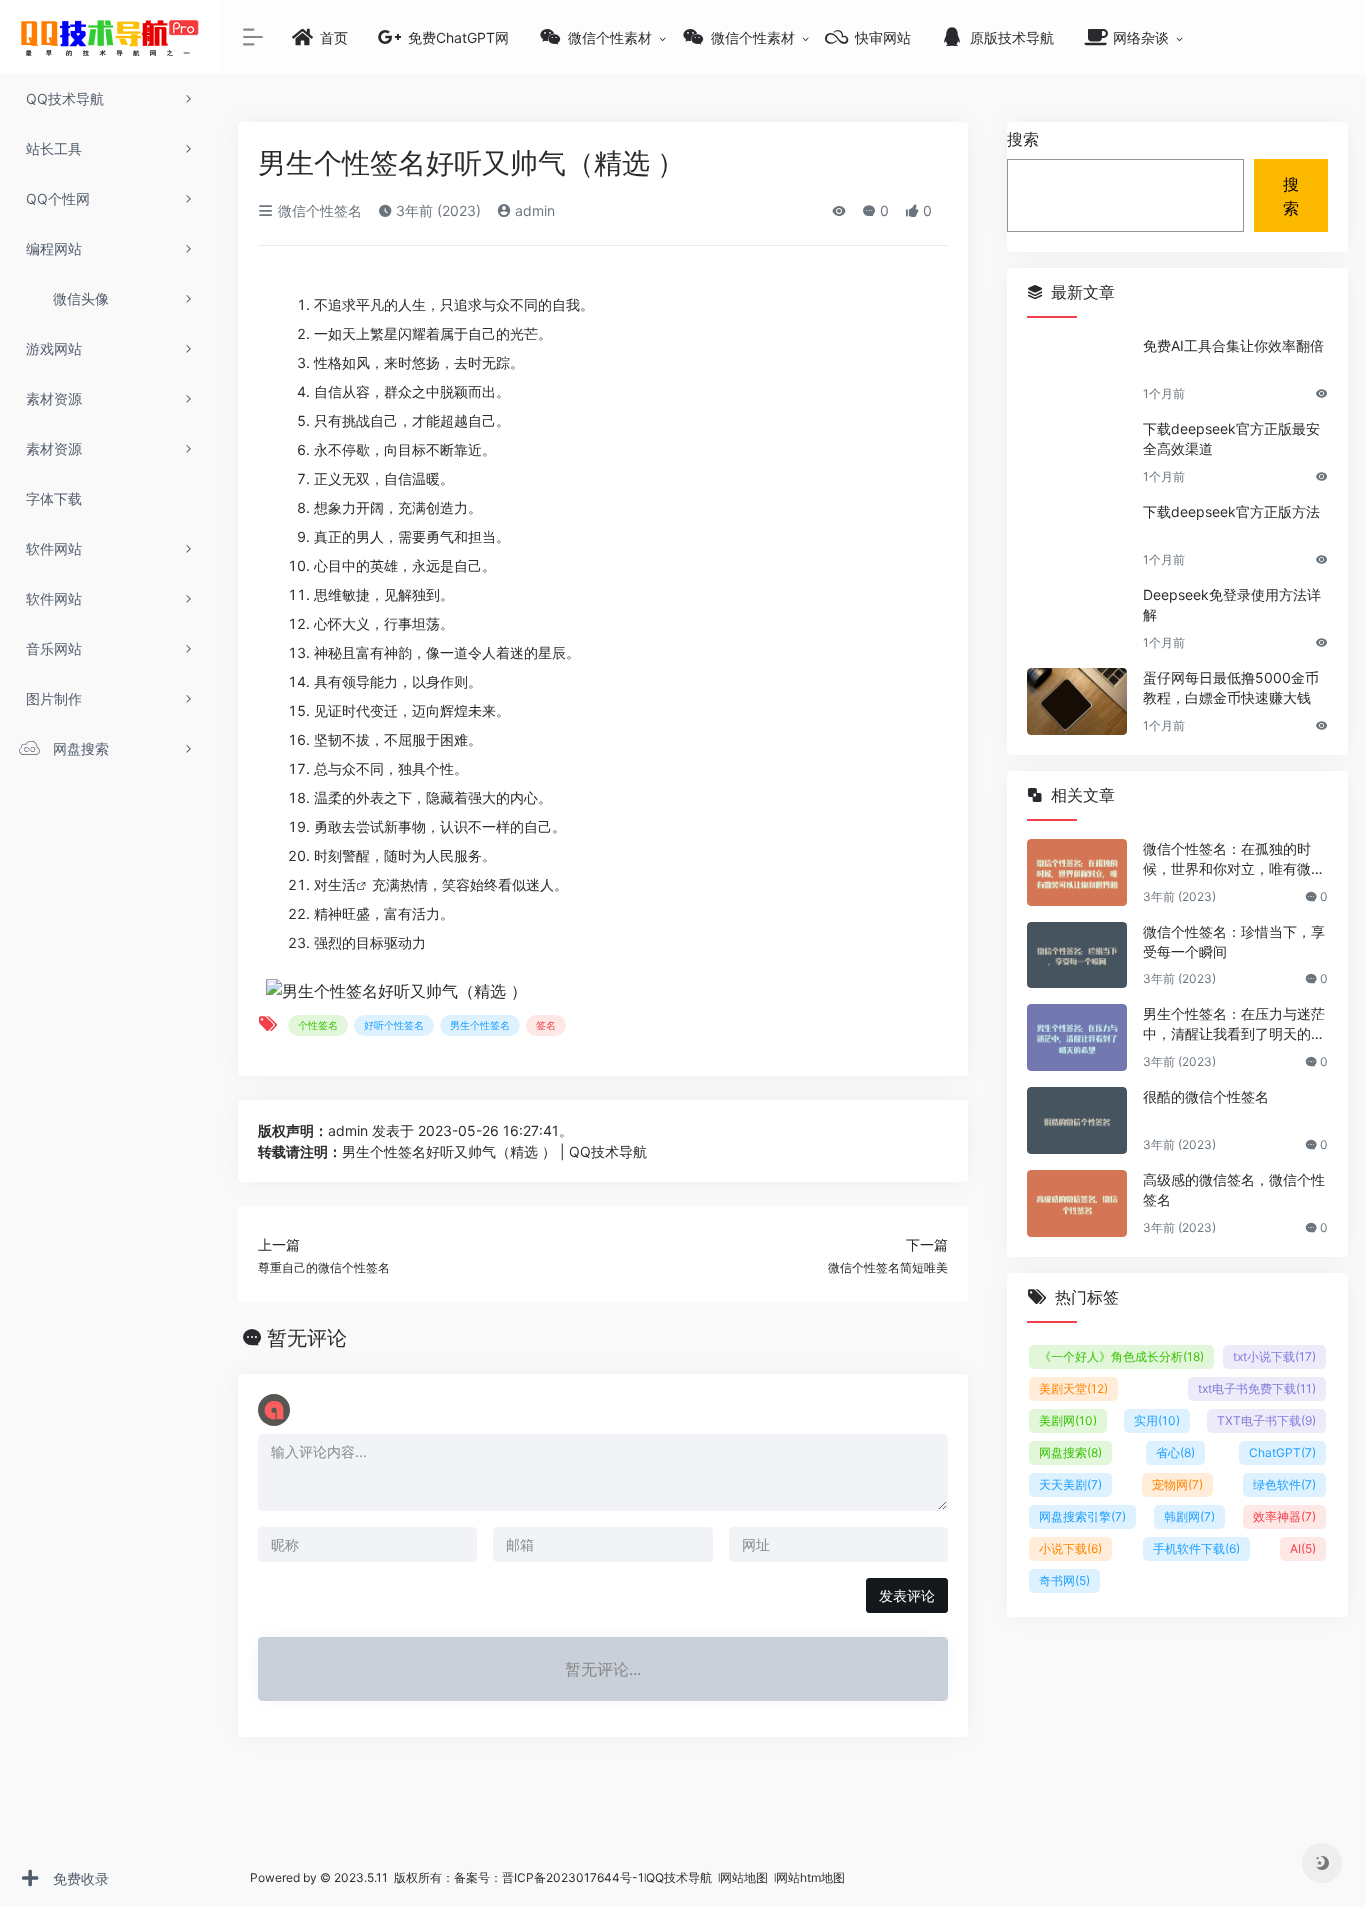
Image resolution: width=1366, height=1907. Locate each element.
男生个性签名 (480, 1025)
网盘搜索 (1070, 1452)
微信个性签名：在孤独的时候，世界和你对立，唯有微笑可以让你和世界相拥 (1234, 859)
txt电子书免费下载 (1257, 1388)
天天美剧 (1070, 1484)
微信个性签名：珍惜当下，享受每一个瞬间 (1234, 941)
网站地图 (745, 1877)
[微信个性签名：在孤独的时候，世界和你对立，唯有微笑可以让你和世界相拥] (1077, 872)
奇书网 (1064, 1580)
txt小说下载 (1274, 1356)
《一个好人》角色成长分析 (1121, 1356)
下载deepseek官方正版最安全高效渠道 (1231, 438)
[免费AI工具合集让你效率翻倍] (1077, 369)
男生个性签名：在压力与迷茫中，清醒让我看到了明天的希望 (1234, 1024)
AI (1303, 1548)
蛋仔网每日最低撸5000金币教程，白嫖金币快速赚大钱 (1231, 687)
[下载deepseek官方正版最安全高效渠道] (1077, 452)
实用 (1157, 1420)
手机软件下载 (1196, 1548)
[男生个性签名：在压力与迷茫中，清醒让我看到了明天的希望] (1077, 1037)
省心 (1175, 1452)
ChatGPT (1282, 1452)
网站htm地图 (810, 1877)
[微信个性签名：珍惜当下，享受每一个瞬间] (1077, 955)
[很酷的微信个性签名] (1077, 1120)
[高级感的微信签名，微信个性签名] (1077, 1203)
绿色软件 (1284, 1484)
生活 (342, 884)
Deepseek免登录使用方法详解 (1232, 604)
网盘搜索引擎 (1082, 1516)
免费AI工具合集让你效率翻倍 (1233, 345)
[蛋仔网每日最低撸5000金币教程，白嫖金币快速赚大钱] (1077, 701)
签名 (546, 1025)
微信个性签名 (318, 210)
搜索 (1023, 139)
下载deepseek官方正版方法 (1231, 511)
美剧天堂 (1073, 1388)
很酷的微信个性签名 (1206, 1096)
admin (533, 210)
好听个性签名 (394, 1025)
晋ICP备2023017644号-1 (573, 1877)
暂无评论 (307, 1338)
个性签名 (318, 1025)
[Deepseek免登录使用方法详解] (1077, 618)
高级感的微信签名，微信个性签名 (1234, 1189)
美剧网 (1068, 1420)
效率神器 (1284, 1516)
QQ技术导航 (679, 1877)
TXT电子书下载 (1266, 1420)
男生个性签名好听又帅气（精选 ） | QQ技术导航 (494, 1151)
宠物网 (1177, 1484)
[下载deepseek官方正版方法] (1077, 535)
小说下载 (1070, 1548)
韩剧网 (1189, 1516)
